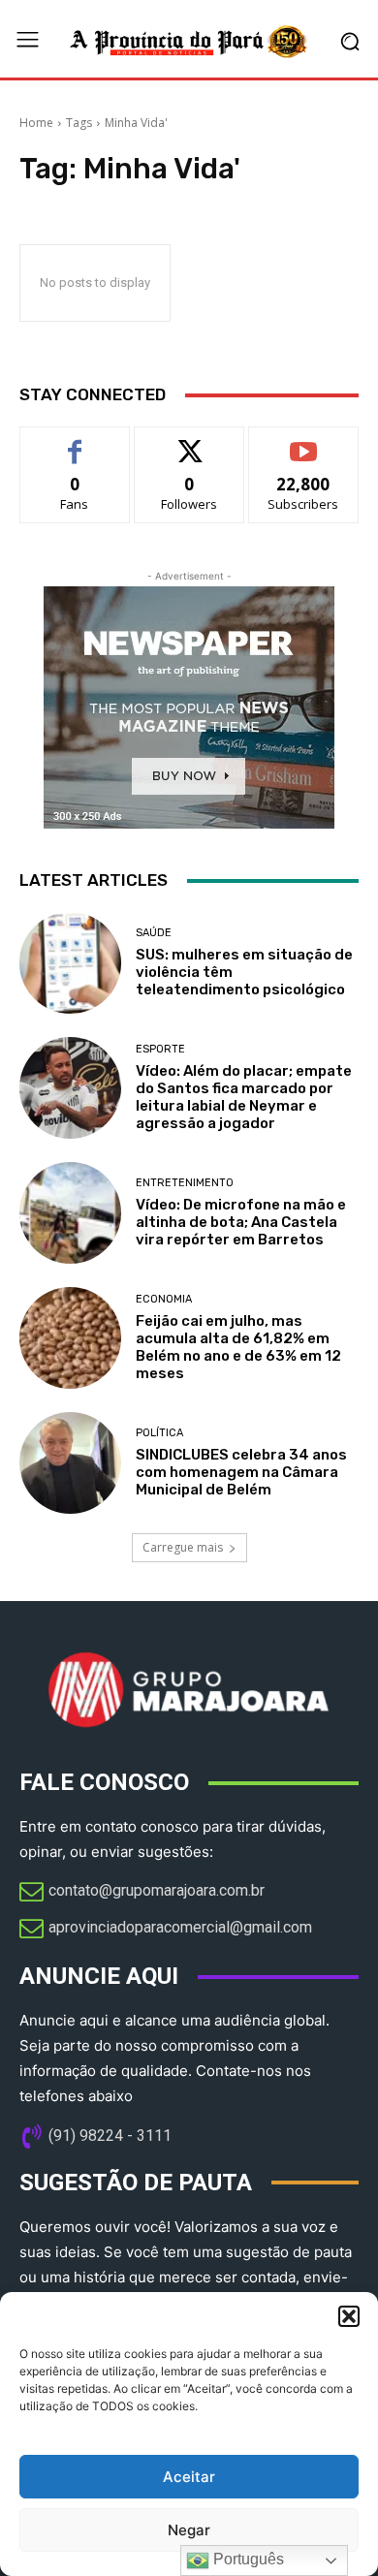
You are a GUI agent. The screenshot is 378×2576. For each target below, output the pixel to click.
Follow (189, 441)
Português (247, 2559)
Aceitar (189, 2477)
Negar (189, 2530)
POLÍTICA (159, 1433)
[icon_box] (142, 1893)
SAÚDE (154, 933)
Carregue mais (183, 1547)
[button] (349, 2316)
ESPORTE (160, 1049)
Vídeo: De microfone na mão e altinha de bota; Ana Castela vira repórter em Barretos (241, 1222)
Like (75, 441)
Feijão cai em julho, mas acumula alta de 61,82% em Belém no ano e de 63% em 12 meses (238, 1347)
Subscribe (303, 441)
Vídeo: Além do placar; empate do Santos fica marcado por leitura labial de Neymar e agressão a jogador (244, 1097)
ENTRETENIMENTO (185, 1183)
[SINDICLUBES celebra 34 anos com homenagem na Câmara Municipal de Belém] (70, 1463)
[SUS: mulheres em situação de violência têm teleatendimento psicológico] (70, 963)
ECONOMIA (164, 1299)
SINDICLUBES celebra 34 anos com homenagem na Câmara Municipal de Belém (241, 1472)
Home (36, 123)
